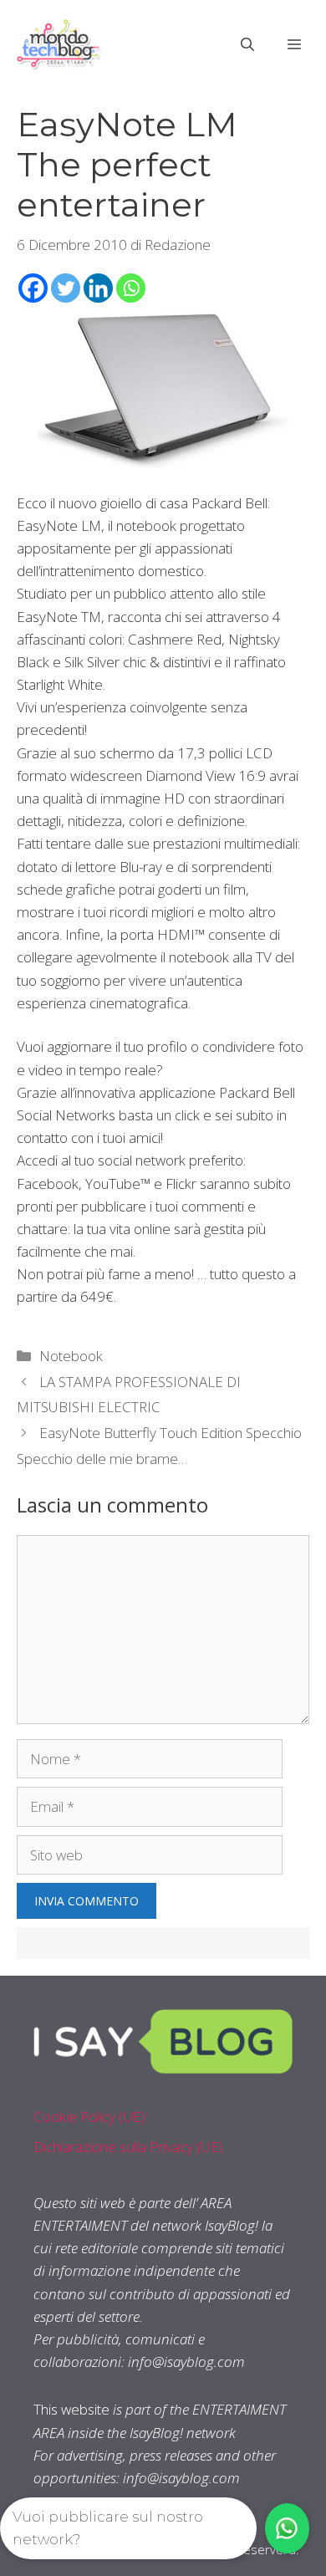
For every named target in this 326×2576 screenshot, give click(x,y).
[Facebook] (33, 288)
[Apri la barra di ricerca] (247, 44)
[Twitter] (66, 288)
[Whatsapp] (131, 288)
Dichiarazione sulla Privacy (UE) (128, 2147)
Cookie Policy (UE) (89, 2117)
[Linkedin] (98, 288)
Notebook (71, 1356)
